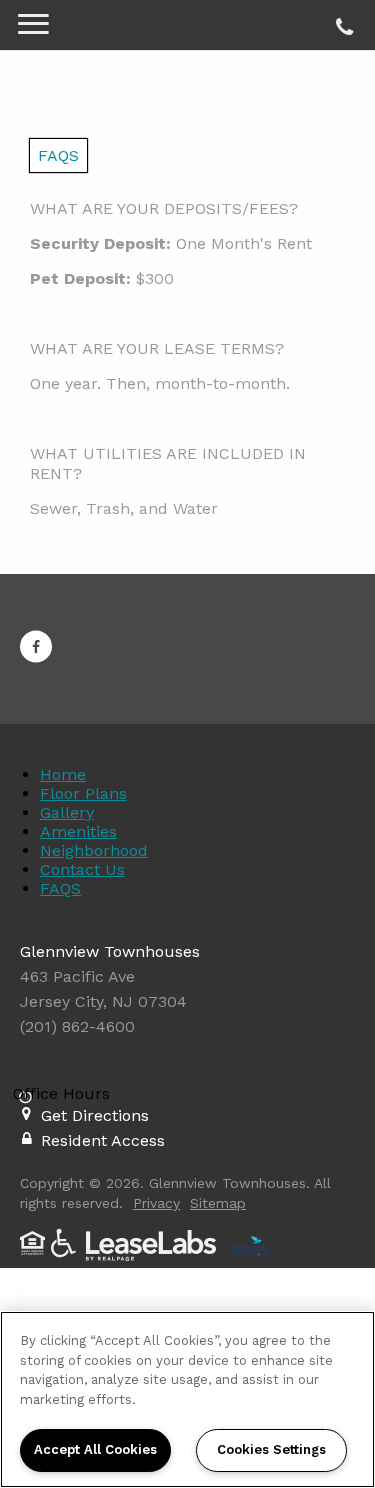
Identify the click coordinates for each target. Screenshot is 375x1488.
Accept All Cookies (95, 1449)
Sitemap (218, 1203)
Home (63, 774)
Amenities (78, 831)
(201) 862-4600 (341, 22)
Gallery (67, 812)
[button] (36, 647)
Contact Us (82, 869)
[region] (187, 1399)
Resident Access (103, 1140)
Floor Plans (83, 793)
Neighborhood (94, 850)
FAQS (60, 888)
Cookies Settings (271, 1449)
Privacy (156, 1203)
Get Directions (95, 1115)
